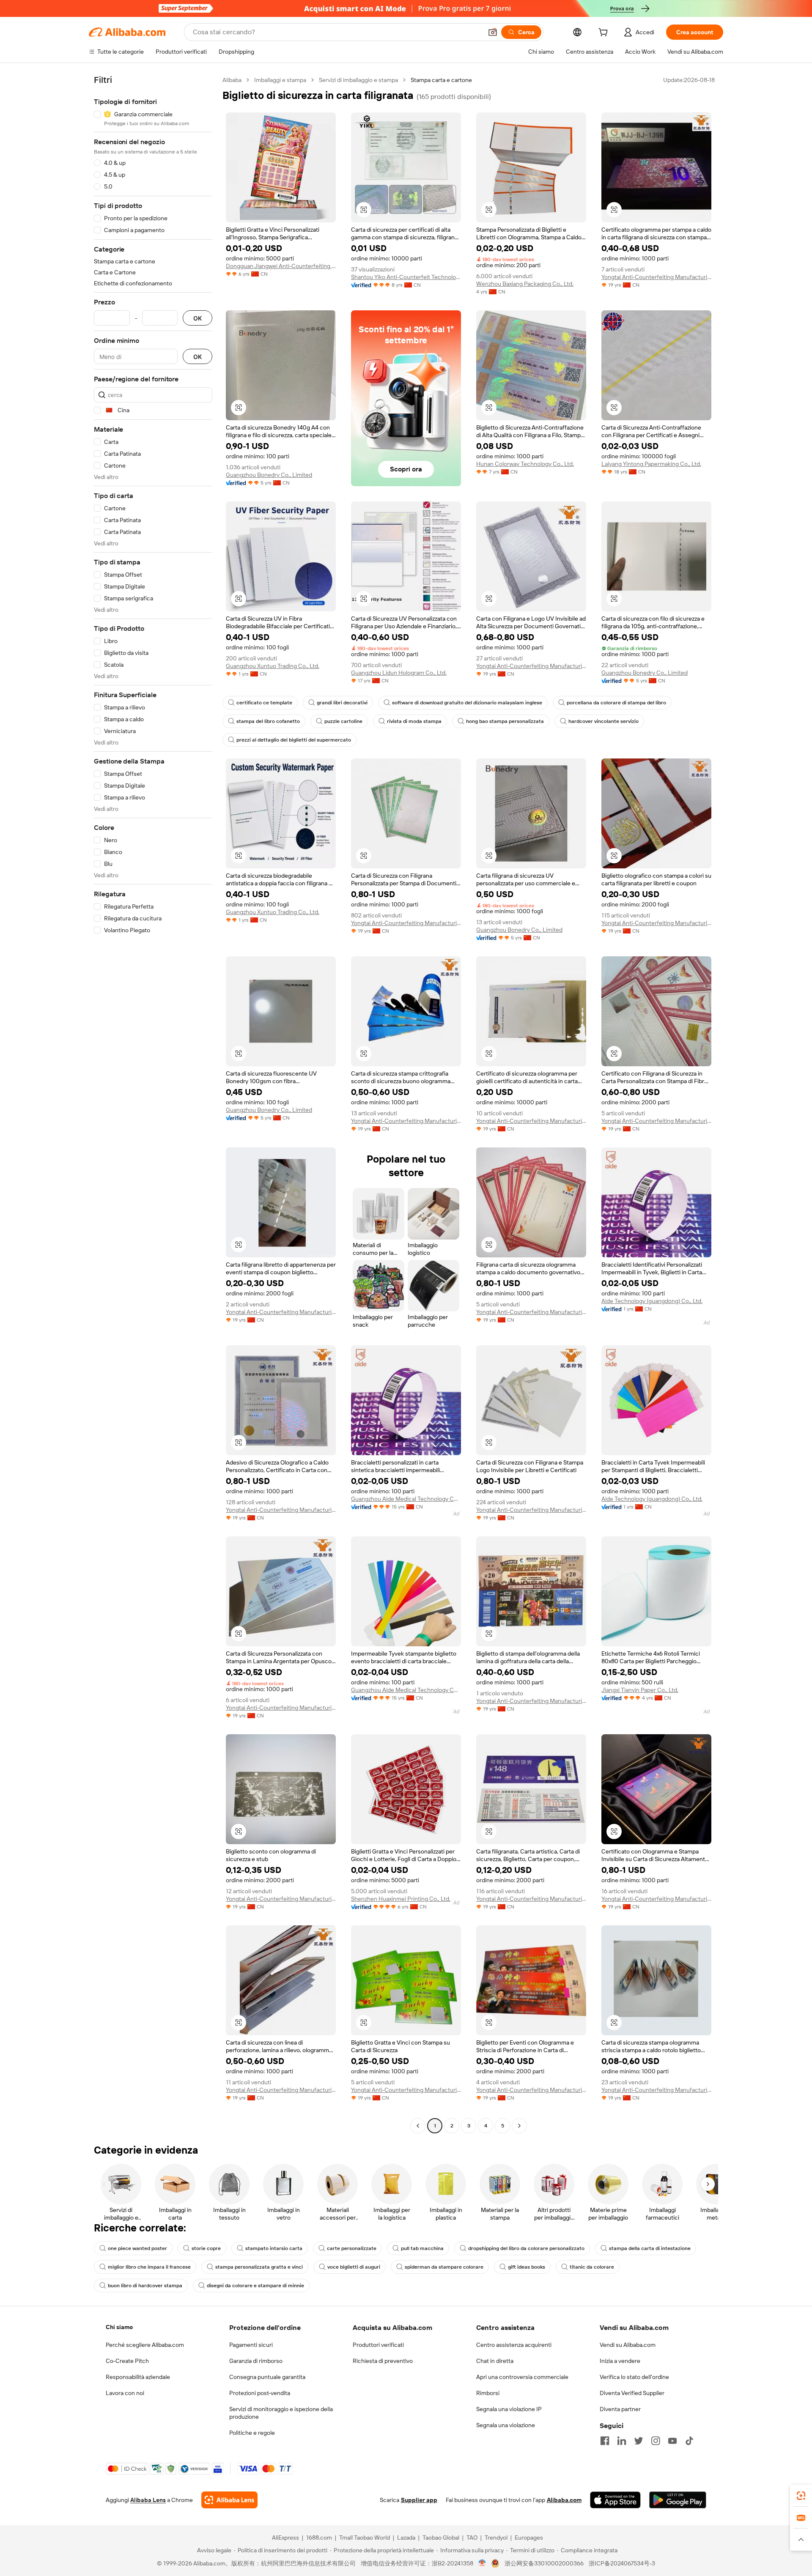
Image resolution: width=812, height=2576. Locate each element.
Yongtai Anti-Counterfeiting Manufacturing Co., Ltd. (656, 277)
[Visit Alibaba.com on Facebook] (605, 2441)
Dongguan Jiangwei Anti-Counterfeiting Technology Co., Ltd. (281, 266)
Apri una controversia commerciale (522, 2377)
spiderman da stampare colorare (444, 2267)
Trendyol (496, 2538)
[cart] (605, 33)
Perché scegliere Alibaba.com (145, 2345)
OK (198, 318)
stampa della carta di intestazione (650, 2248)
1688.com (319, 2538)
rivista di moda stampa (414, 721)
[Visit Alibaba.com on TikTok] (689, 2441)
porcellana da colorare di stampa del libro (616, 703)
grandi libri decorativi (342, 703)
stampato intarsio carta (274, 2248)
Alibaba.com (564, 2500)
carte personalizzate (352, 2248)
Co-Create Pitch (127, 2361)
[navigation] (153, 1104)
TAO (472, 2538)
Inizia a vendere (620, 2361)
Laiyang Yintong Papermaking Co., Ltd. (651, 464)
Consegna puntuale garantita (267, 2377)
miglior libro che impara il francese (149, 2267)
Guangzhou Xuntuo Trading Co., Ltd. (273, 666)
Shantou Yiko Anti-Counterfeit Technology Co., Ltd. (406, 277)
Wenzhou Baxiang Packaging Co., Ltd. (525, 284)
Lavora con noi (125, 2393)
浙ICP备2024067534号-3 (622, 2563)
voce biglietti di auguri (354, 2267)
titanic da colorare (592, 2267)
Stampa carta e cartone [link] (441, 80)
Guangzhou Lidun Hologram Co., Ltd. (399, 673)
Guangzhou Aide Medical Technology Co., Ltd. (406, 1499)
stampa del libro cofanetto (268, 721)
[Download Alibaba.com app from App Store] (615, 2500)
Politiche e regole (252, 2433)
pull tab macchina (422, 2248)
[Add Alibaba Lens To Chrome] (229, 2500)
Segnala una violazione (506, 2425)
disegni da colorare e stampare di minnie (255, 2286)
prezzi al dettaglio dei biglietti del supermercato (294, 740)
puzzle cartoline (343, 721)
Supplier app (419, 2500)
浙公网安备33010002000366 (544, 2563)
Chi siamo (119, 2327)
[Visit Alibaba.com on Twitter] (639, 2441)
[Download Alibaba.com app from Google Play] (678, 2500)
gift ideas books (527, 2267)
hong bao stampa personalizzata (505, 721)
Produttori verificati (378, 2345)
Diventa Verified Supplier (632, 2393)
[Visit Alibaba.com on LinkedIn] (622, 2441)
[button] (493, 32)
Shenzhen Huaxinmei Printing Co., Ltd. (401, 1899)
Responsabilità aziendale (138, 2377)
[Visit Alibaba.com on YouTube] (672, 2441)
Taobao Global (441, 2538)
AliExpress (285, 2538)
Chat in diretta (495, 2361)
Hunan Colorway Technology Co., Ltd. (525, 464)
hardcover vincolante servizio (604, 721)
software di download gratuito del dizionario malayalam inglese (467, 703)
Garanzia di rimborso (256, 2361)
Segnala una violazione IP (509, 2409)
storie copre (206, 2248)
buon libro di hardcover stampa (145, 2286)
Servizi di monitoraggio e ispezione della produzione (281, 2413)
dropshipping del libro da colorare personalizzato (526, 2248)
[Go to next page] (519, 2126)
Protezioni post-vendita (260, 2393)
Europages (529, 2538)
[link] (801, 2496)
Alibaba (232, 80)
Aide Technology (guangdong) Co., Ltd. (652, 1301)
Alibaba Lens (148, 2500)
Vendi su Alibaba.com (628, 2345)
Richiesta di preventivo (383, 2361)
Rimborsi (488, 2393)
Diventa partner (620, 2409)
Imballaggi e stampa (280, 80)
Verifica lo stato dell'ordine (634, 2377)
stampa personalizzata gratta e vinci (259, 2267)
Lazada (406, 2538)
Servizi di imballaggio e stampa (358, 80)
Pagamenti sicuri (251, 2345)
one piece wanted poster (137, 2248)
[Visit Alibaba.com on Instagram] (656, 2441)
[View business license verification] (482, 2563)
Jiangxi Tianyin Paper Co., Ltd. (640, 1690)
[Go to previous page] (418, 2126)
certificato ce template (264, 703)
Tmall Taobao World (365, 2538)
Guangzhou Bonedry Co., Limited (269, 475)
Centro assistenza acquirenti (514, 2345)
